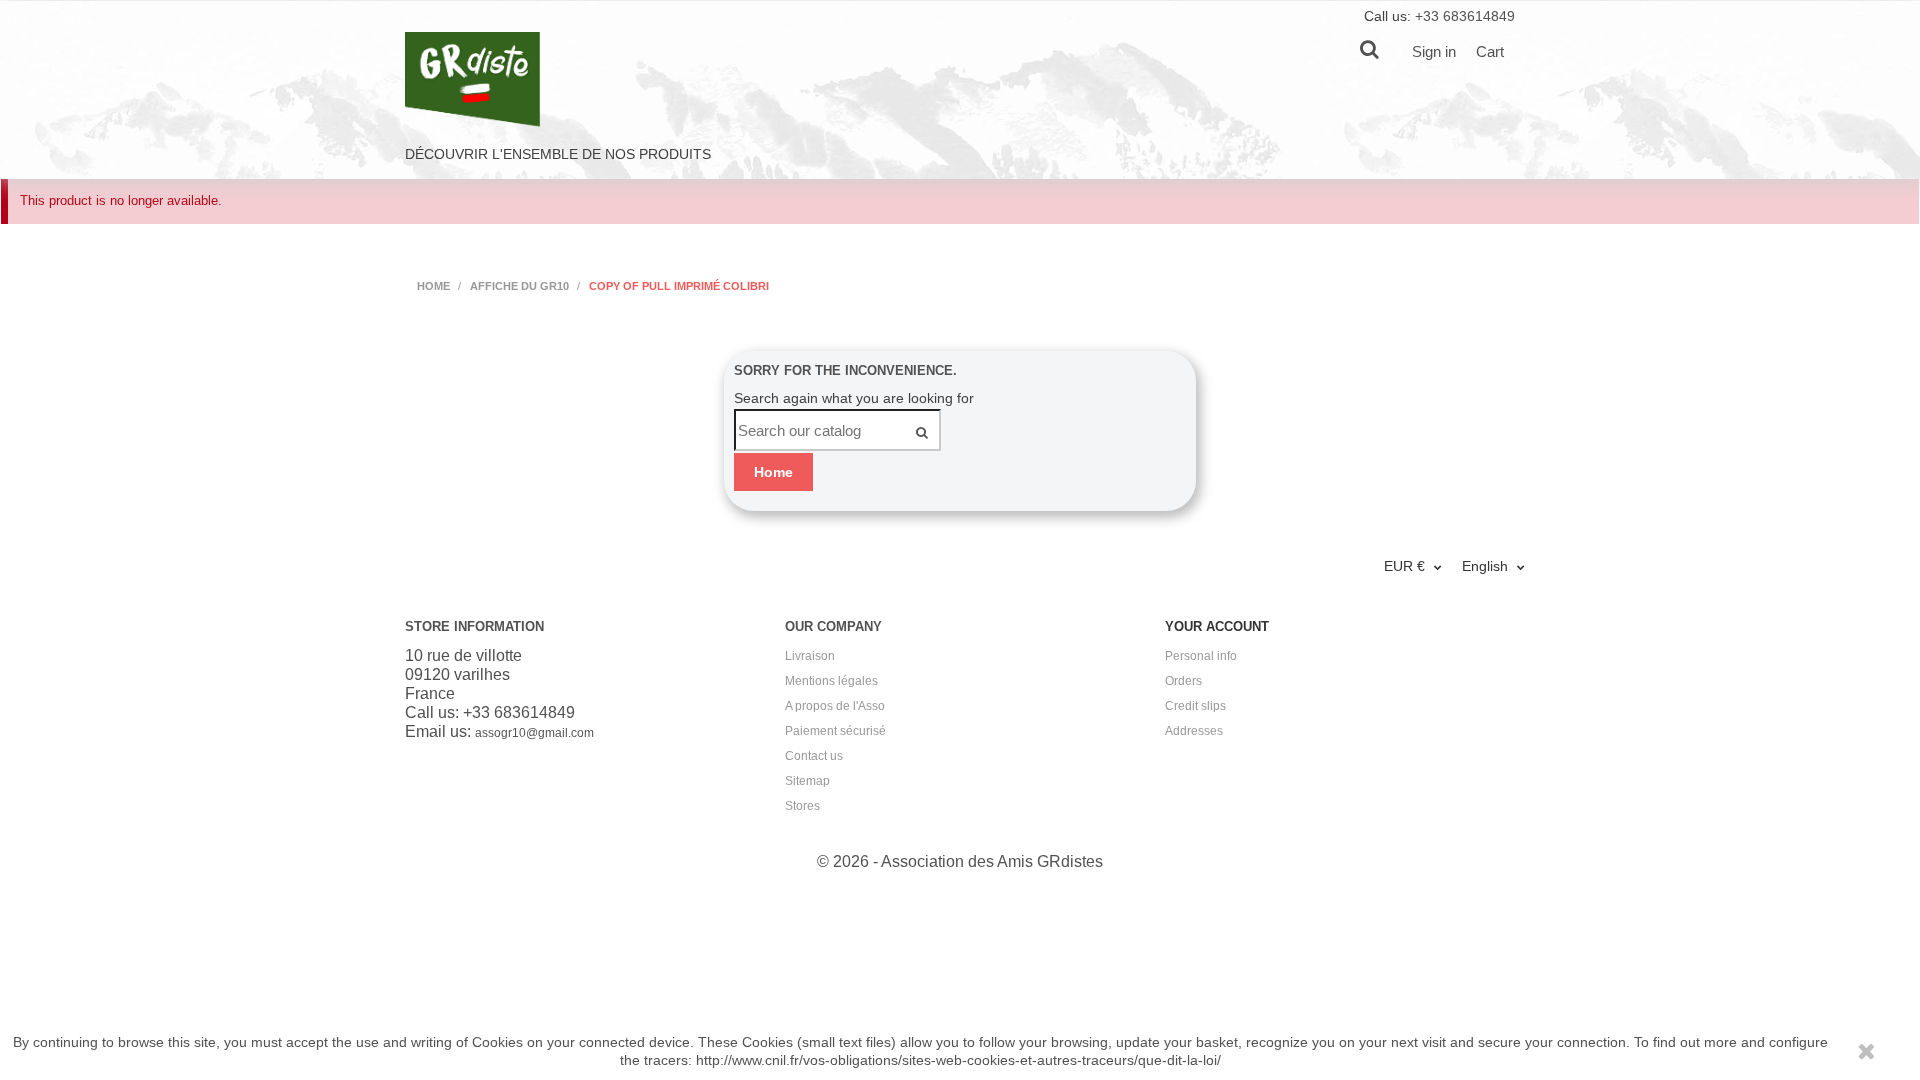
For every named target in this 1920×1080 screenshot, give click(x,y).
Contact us (814, 756)
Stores (802, 806)
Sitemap (807, 781)
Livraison (810, 656)
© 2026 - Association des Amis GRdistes (960, 861)
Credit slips (1195, 706)
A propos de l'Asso (835, 706)
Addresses (1194, 731)
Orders (1183, 681)
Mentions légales (831, 681)
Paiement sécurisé (835, 731)
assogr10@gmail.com (534, 733)
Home (773, 472)
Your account (1217, 626)
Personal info (1201, 656)
